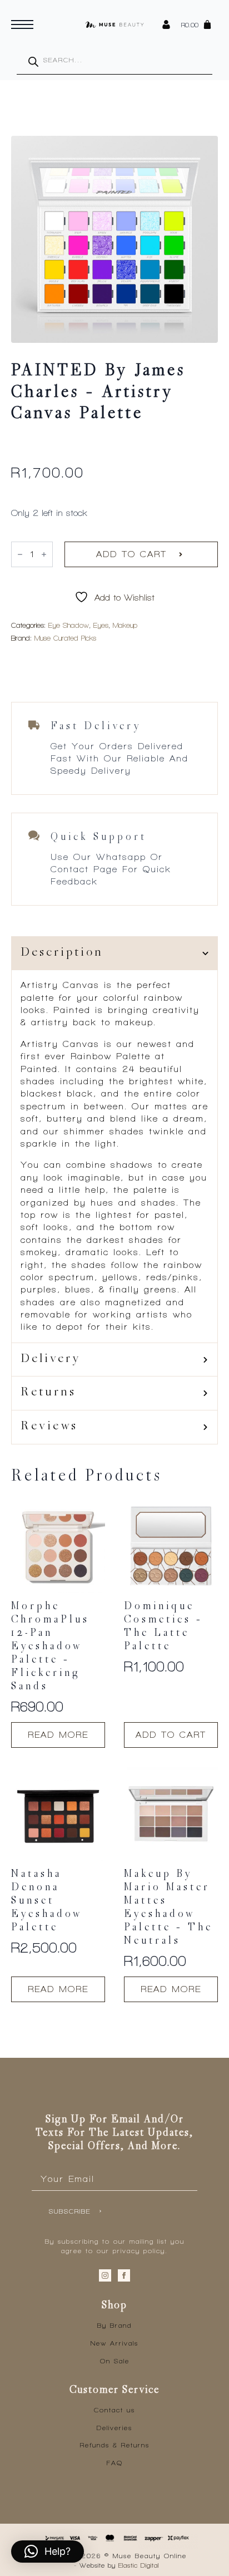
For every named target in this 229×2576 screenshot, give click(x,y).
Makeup (125, 625)
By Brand (114, 2326)
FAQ (115, 2463)
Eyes (101, 625)
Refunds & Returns (115, 2445)
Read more (58, 1735)
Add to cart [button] (171, 1735)
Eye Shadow (69, 625)
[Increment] (44, 554)
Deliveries (114, 2428)
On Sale (115, 2361)
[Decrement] (20, 554)
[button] (48, 2552)
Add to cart (131, 554)
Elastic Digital (139, 2565)
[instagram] (105, 2275)
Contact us (114, 2410)
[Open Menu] (22, 24)
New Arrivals (114, 2343)
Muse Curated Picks (65, 638)
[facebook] (124, 2275)
